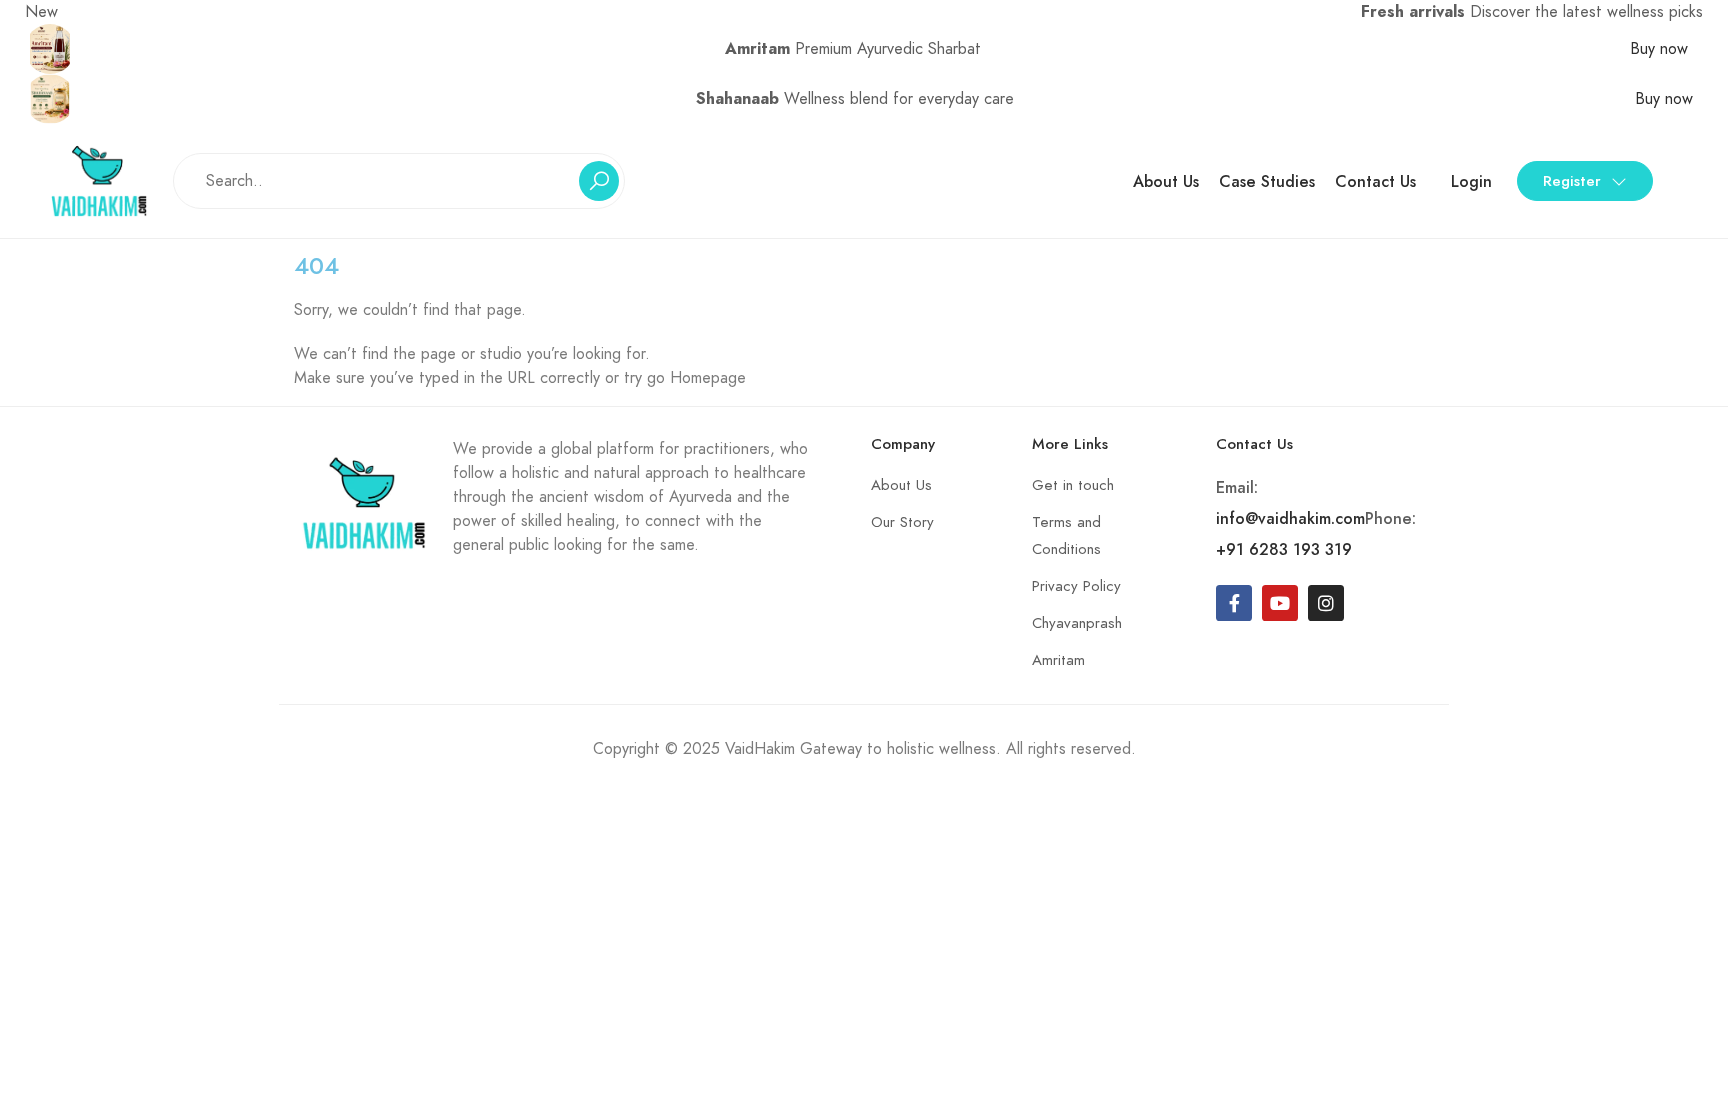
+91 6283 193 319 (1284, 549)
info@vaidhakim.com (1290, 518)
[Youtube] (1280, 603)
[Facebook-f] (1234, 603)
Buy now (1661, 49)
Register (1572, 181)
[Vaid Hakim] (99, 179)
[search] (599, 181)
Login (1471, 181)
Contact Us (1375, 181)
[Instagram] (1326, 603)
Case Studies (1267, 181)
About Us (1166, 181)
